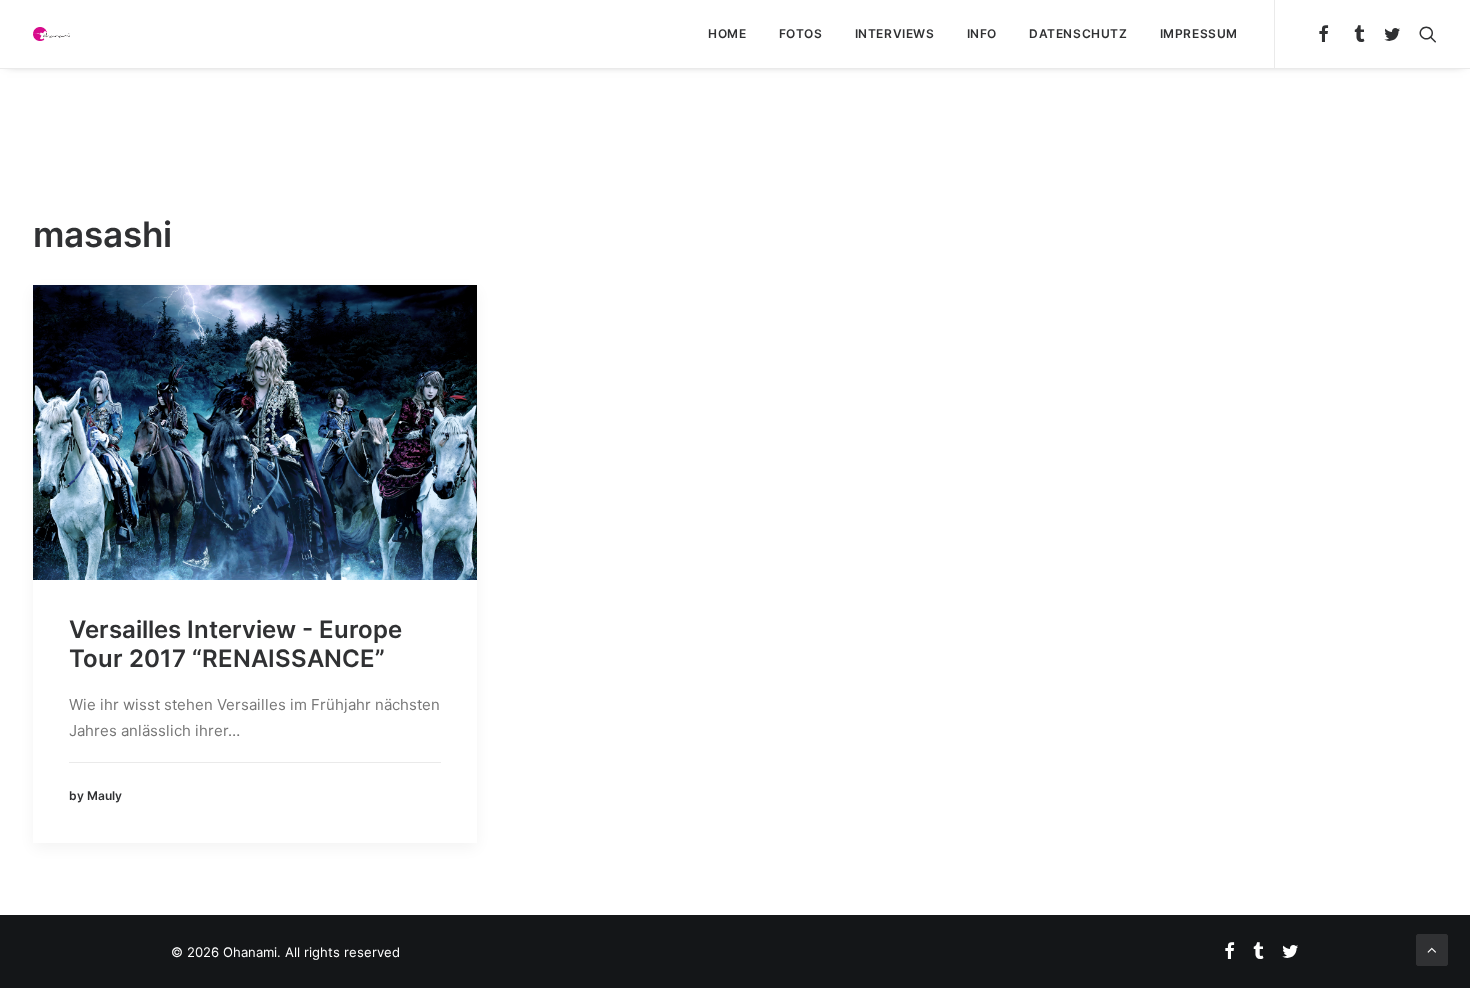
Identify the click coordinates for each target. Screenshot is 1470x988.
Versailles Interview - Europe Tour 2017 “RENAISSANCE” (235, 644)
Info (982, 33)
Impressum (1199, 33)
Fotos (801, 33)
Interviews (895, 33)
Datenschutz (1078, 33)
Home (727, 33)
